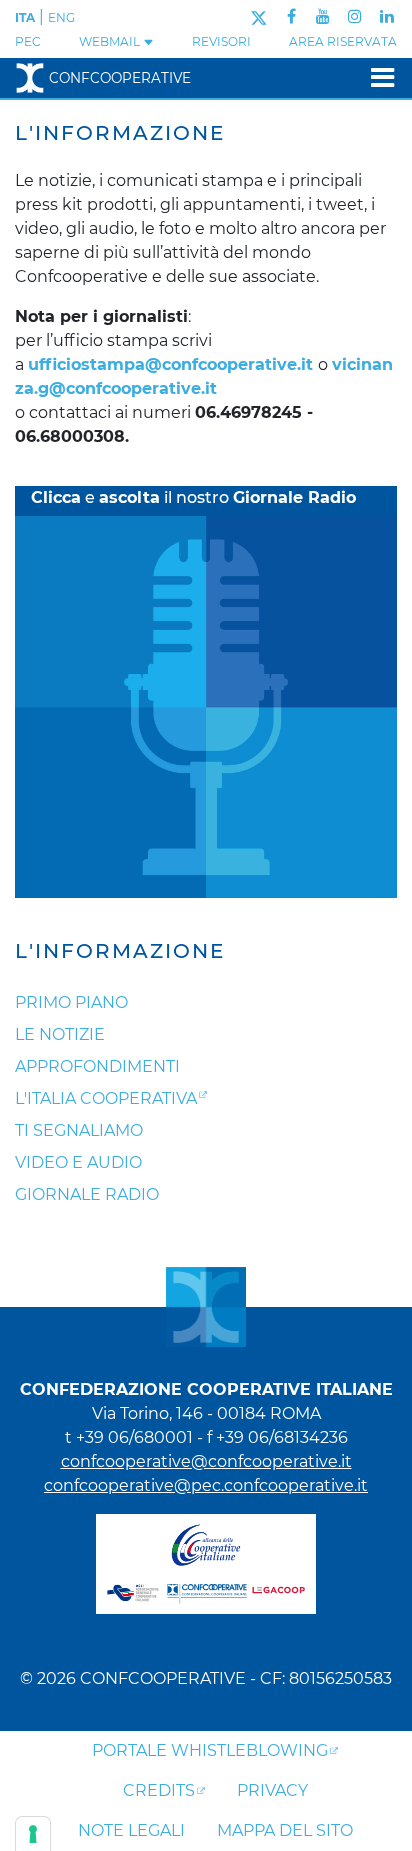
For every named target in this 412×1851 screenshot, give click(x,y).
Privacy (272, 1790)
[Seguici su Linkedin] (387, 16)
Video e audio (78, 1162)
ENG (61, 17)
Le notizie (60, 1034)
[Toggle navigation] (376, 77)
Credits (159, 1790)
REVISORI (221, 41)
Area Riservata (343, 41)
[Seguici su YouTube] (323, 16)
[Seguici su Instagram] (355, 16)
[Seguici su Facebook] (291, 16)
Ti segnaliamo (79, 1130)
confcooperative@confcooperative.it (206, 1461)
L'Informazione (120, 951)
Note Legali (131, 1830)
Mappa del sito (285, 1830)
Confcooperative (120, 78)
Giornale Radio (87, 1194)
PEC (28, 41)
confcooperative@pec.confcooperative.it (206, 1485)
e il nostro (193, 497)
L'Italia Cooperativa (106, 1098)
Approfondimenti (97, 1066)
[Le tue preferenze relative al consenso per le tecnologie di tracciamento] (33, 1834)
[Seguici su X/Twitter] (258, 16)
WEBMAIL (111, 41)
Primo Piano (71, 1002)
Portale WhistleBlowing (210, 1750)
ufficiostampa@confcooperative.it (170, 364)
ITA (25, 17)
